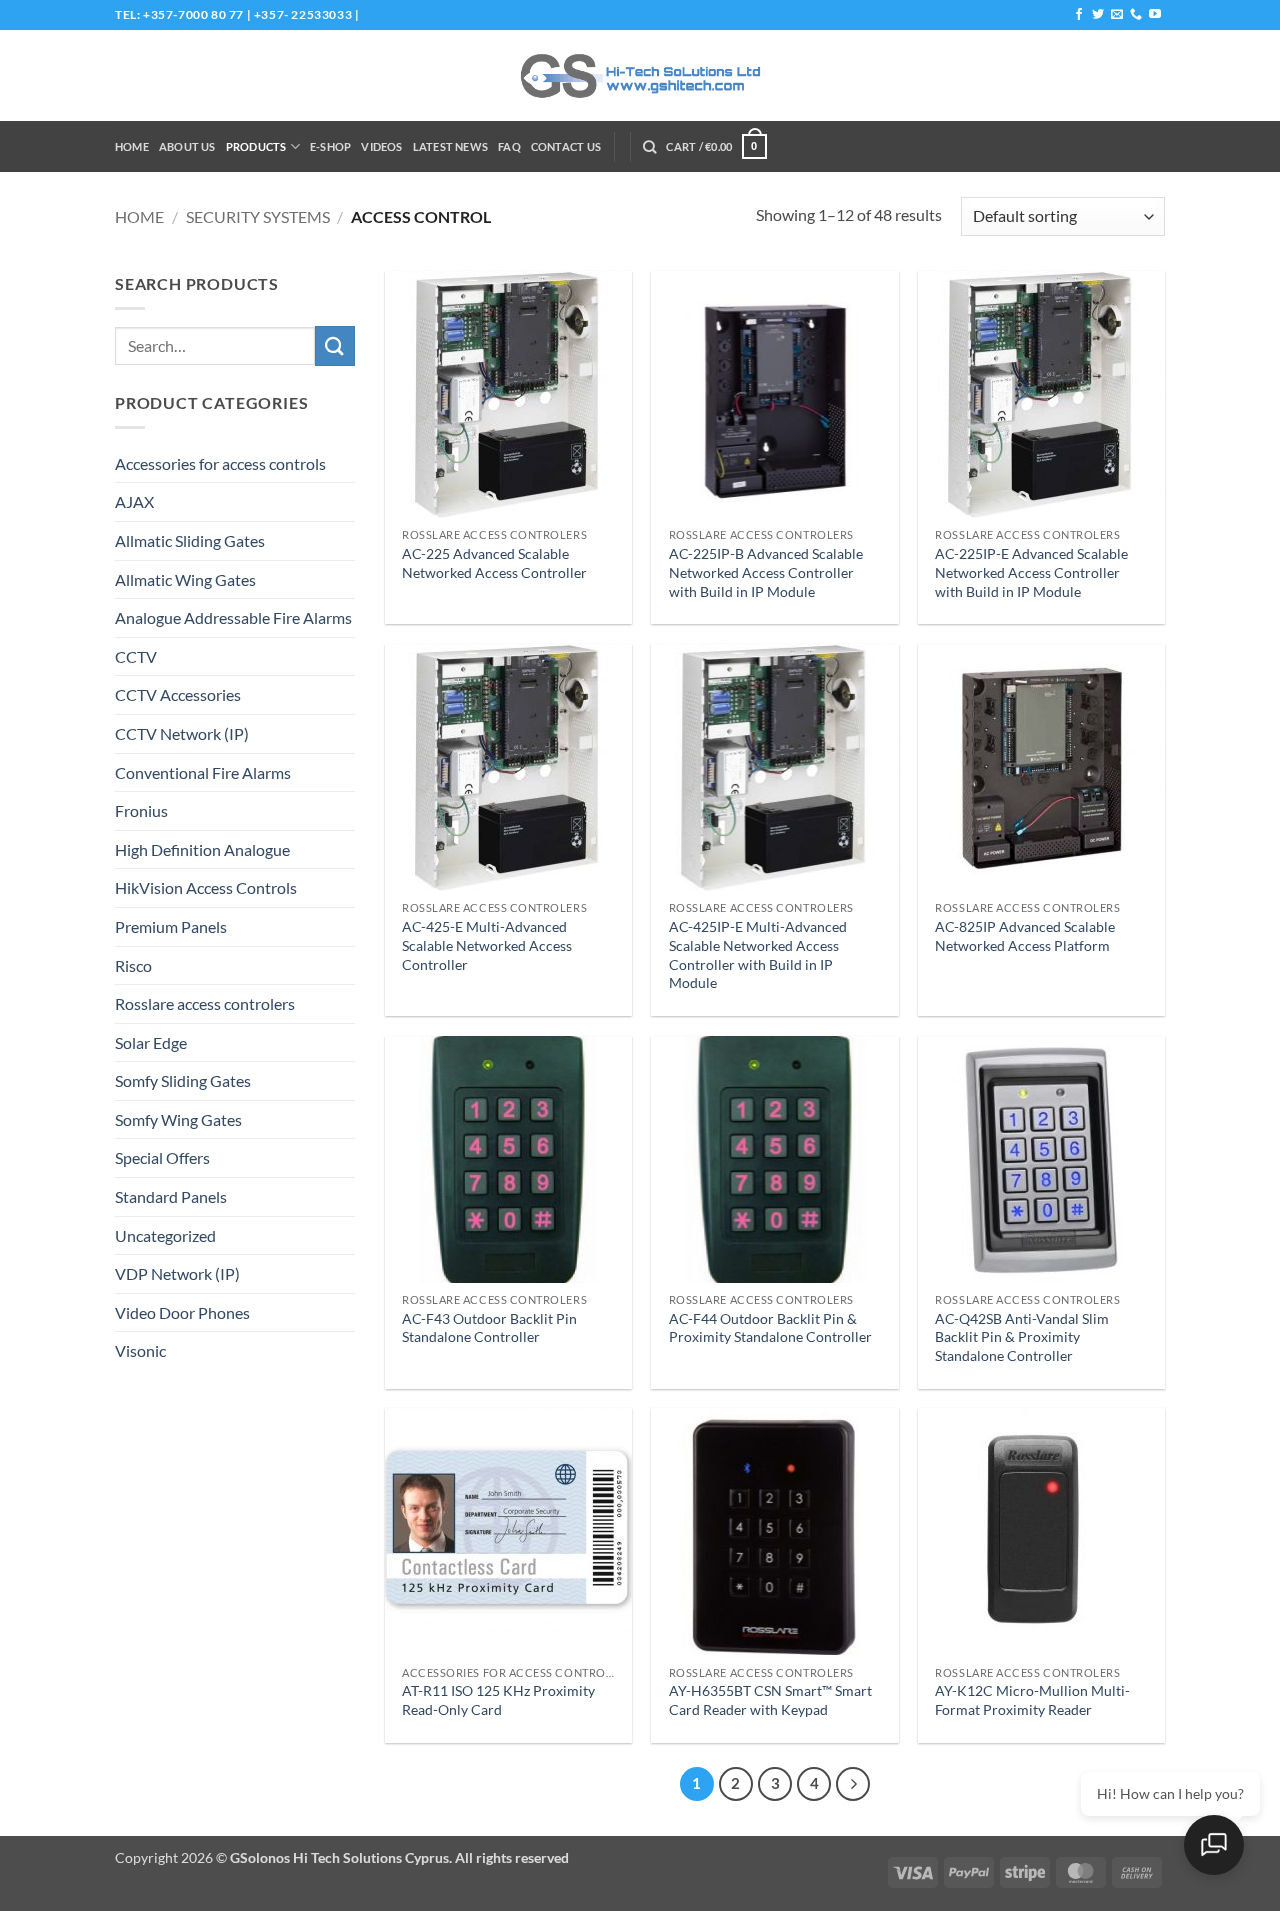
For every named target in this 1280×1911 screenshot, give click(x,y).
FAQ (509, 146)
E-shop (330, 146)
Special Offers (162, 1157)
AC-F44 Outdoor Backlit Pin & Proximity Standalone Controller (770, 1328)
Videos (381, 146)
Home (132, 146)
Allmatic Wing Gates (185, 579)
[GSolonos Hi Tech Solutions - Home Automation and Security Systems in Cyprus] (640, 75)
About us (187, 146)
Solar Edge (151, 1042)
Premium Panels (171, 926)
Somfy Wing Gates (178, 1119)
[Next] (853, 1784)
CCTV (136, 656)
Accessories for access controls (220, 463)
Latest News (450, 146)
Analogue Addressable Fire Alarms (233, 617)
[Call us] (1136, 15)
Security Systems (258, 216)
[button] (716, 146)
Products (256, 146)
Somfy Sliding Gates (183, 1080)
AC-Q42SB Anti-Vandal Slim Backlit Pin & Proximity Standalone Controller (1022, 1337)
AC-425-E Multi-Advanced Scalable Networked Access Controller (487, 945)
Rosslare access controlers (205, 1003)
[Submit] (335, 345)
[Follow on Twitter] (1098, 15)
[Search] (649, 147)
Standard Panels (171, 1196)
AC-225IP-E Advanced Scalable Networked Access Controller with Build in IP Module (1031, 572)
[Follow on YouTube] (1155, 15)
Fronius (141, 810)
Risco (133, 965)
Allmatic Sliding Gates (190, 540)
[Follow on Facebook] (1079, 15)
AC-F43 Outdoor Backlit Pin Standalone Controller (489, 1328)
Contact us (566, 146)
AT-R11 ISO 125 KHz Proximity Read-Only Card (498, 1700)
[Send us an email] (1117, 15)
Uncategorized (165, 1235)
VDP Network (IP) (177, 1273)
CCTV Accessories (178, 694)
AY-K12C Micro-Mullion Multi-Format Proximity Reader (1032, 1700)
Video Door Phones (182, 1312)
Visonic (140, 1350)
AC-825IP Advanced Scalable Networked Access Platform (1025, 936)
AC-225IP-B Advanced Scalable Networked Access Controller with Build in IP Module (766, 572)
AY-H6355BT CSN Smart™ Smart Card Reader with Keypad (770, 1700)
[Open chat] (1214, 1845)
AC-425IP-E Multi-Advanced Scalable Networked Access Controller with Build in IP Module (758, 954)
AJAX (134, 501)
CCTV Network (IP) (182, 733)
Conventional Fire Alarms (203, 772)
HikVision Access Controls (206, 887)
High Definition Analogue (202, 849)
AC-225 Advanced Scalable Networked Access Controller (494, 563)
